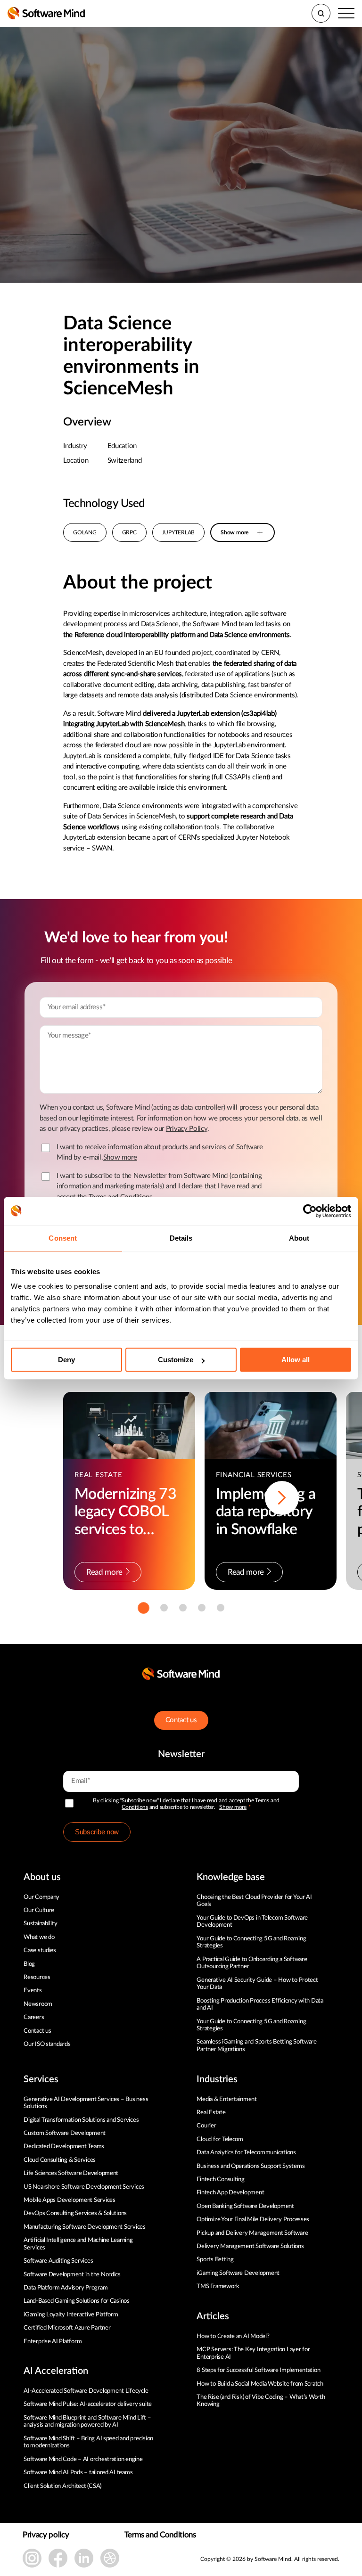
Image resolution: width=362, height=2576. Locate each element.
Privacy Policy (187, 1129)
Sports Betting (215, 2260)
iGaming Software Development (238, 2273)
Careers (34, 2017)
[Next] (282, 1498)
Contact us (181, 1720)
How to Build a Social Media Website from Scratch (260, 2384)
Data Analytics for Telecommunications (246, 2153)
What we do (39, 1937)
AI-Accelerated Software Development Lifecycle (86, 2391)
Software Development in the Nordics (72, 2275)
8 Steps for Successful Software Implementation (259, 2370)
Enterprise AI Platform (53, 2342)
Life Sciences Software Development (71, 2173)
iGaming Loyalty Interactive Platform (71, 2315)
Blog (29, 1964)
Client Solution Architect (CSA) (62, 2486)
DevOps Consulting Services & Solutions (75, 2213)
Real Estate (211, 2113)
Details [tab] (181, 1238)
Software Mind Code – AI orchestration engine (83, 2459)
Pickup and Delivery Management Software (252, 2233)
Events (33, 1991)
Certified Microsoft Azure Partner (67, 2328)
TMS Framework (218, 2286)
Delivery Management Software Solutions (250, 2246)
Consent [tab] (63, 1238)
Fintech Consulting (220, 2179)
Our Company (41, 1897)
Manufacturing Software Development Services (85, 2227)
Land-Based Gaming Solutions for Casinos (77, 2301)
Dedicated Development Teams (64, 2147)
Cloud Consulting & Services (60, 2160)
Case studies (40, 1950)
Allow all (296, 1360)
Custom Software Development (65, 2133)
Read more (104, 1572)
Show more (233, 1807)
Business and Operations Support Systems (251, 2166)
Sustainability (40, 1924)
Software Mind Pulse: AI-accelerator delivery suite (88, 2404)
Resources (37, 1977)
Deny (66, 1360)
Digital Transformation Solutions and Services (81, 2120)
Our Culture (39, 1910)
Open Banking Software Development (245, 2206)
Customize (176, 1360)
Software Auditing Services (58, 2261)
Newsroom (38, 2004)
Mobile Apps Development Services (70, 2200)
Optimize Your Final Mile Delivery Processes (253, 2220)
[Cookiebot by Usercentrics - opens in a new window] (310, 1211)
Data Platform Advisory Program (66, 2288)
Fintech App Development (230, 2193)
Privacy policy (46, 2535)
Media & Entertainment (227, 2099)
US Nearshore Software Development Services (84, 2187)
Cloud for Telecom (220, 2139)
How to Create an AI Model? (233, 2336)
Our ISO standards (47, 2044)
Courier (206, 2126)
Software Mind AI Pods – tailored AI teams (78, 2473)
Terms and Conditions (160, 2535)
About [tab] (299, 1238)
